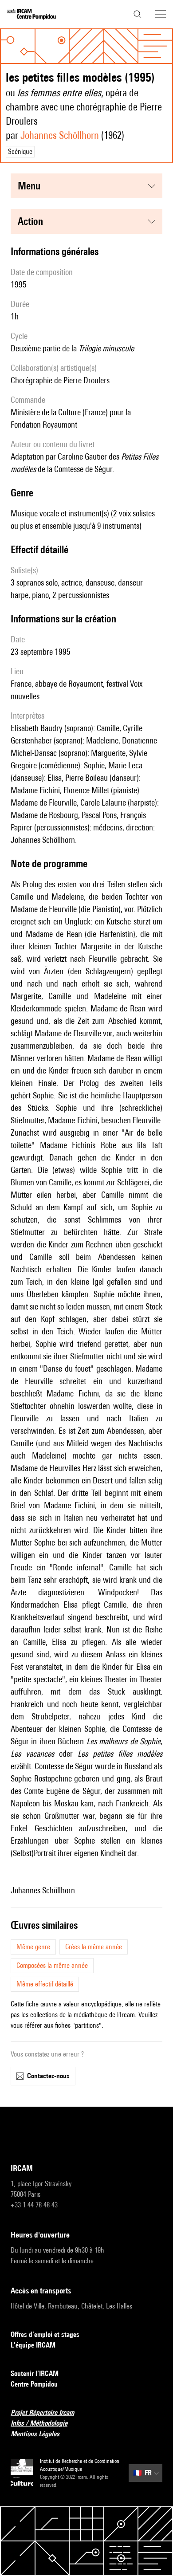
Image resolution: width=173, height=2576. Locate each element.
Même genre (33, 1947)
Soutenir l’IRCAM (35, 2373)
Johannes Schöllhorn (60, 135)
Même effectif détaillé (45, 1984)
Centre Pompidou (34, 2384)
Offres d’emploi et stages (45, 2334)
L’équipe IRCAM (33, 2345)
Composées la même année (52, 1965)
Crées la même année (94, 1947)
